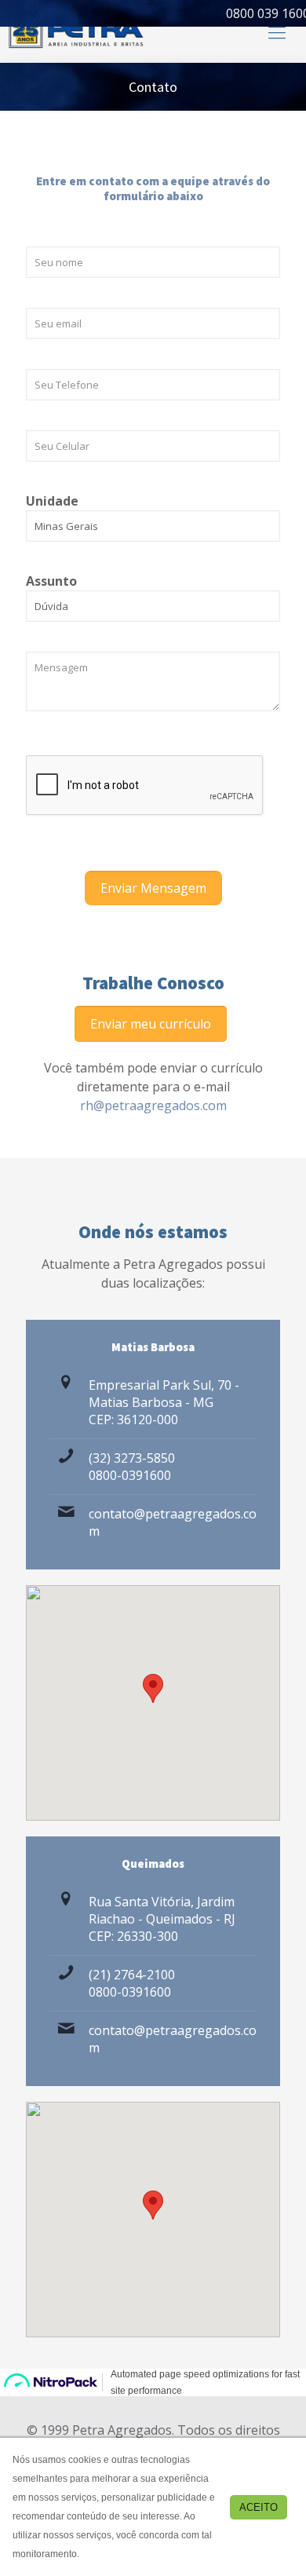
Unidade (52, 501)
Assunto (51, 581)
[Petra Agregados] (76, 31)
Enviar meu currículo (151, 1024)
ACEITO (259, 2507)
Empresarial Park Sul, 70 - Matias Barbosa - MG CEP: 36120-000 (164, 1402)
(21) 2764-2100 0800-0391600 (132, 1983)
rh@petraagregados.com (153, 1105)
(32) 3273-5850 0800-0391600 (132, 1467)
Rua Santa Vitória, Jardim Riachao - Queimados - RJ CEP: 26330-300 (162, 1919)
